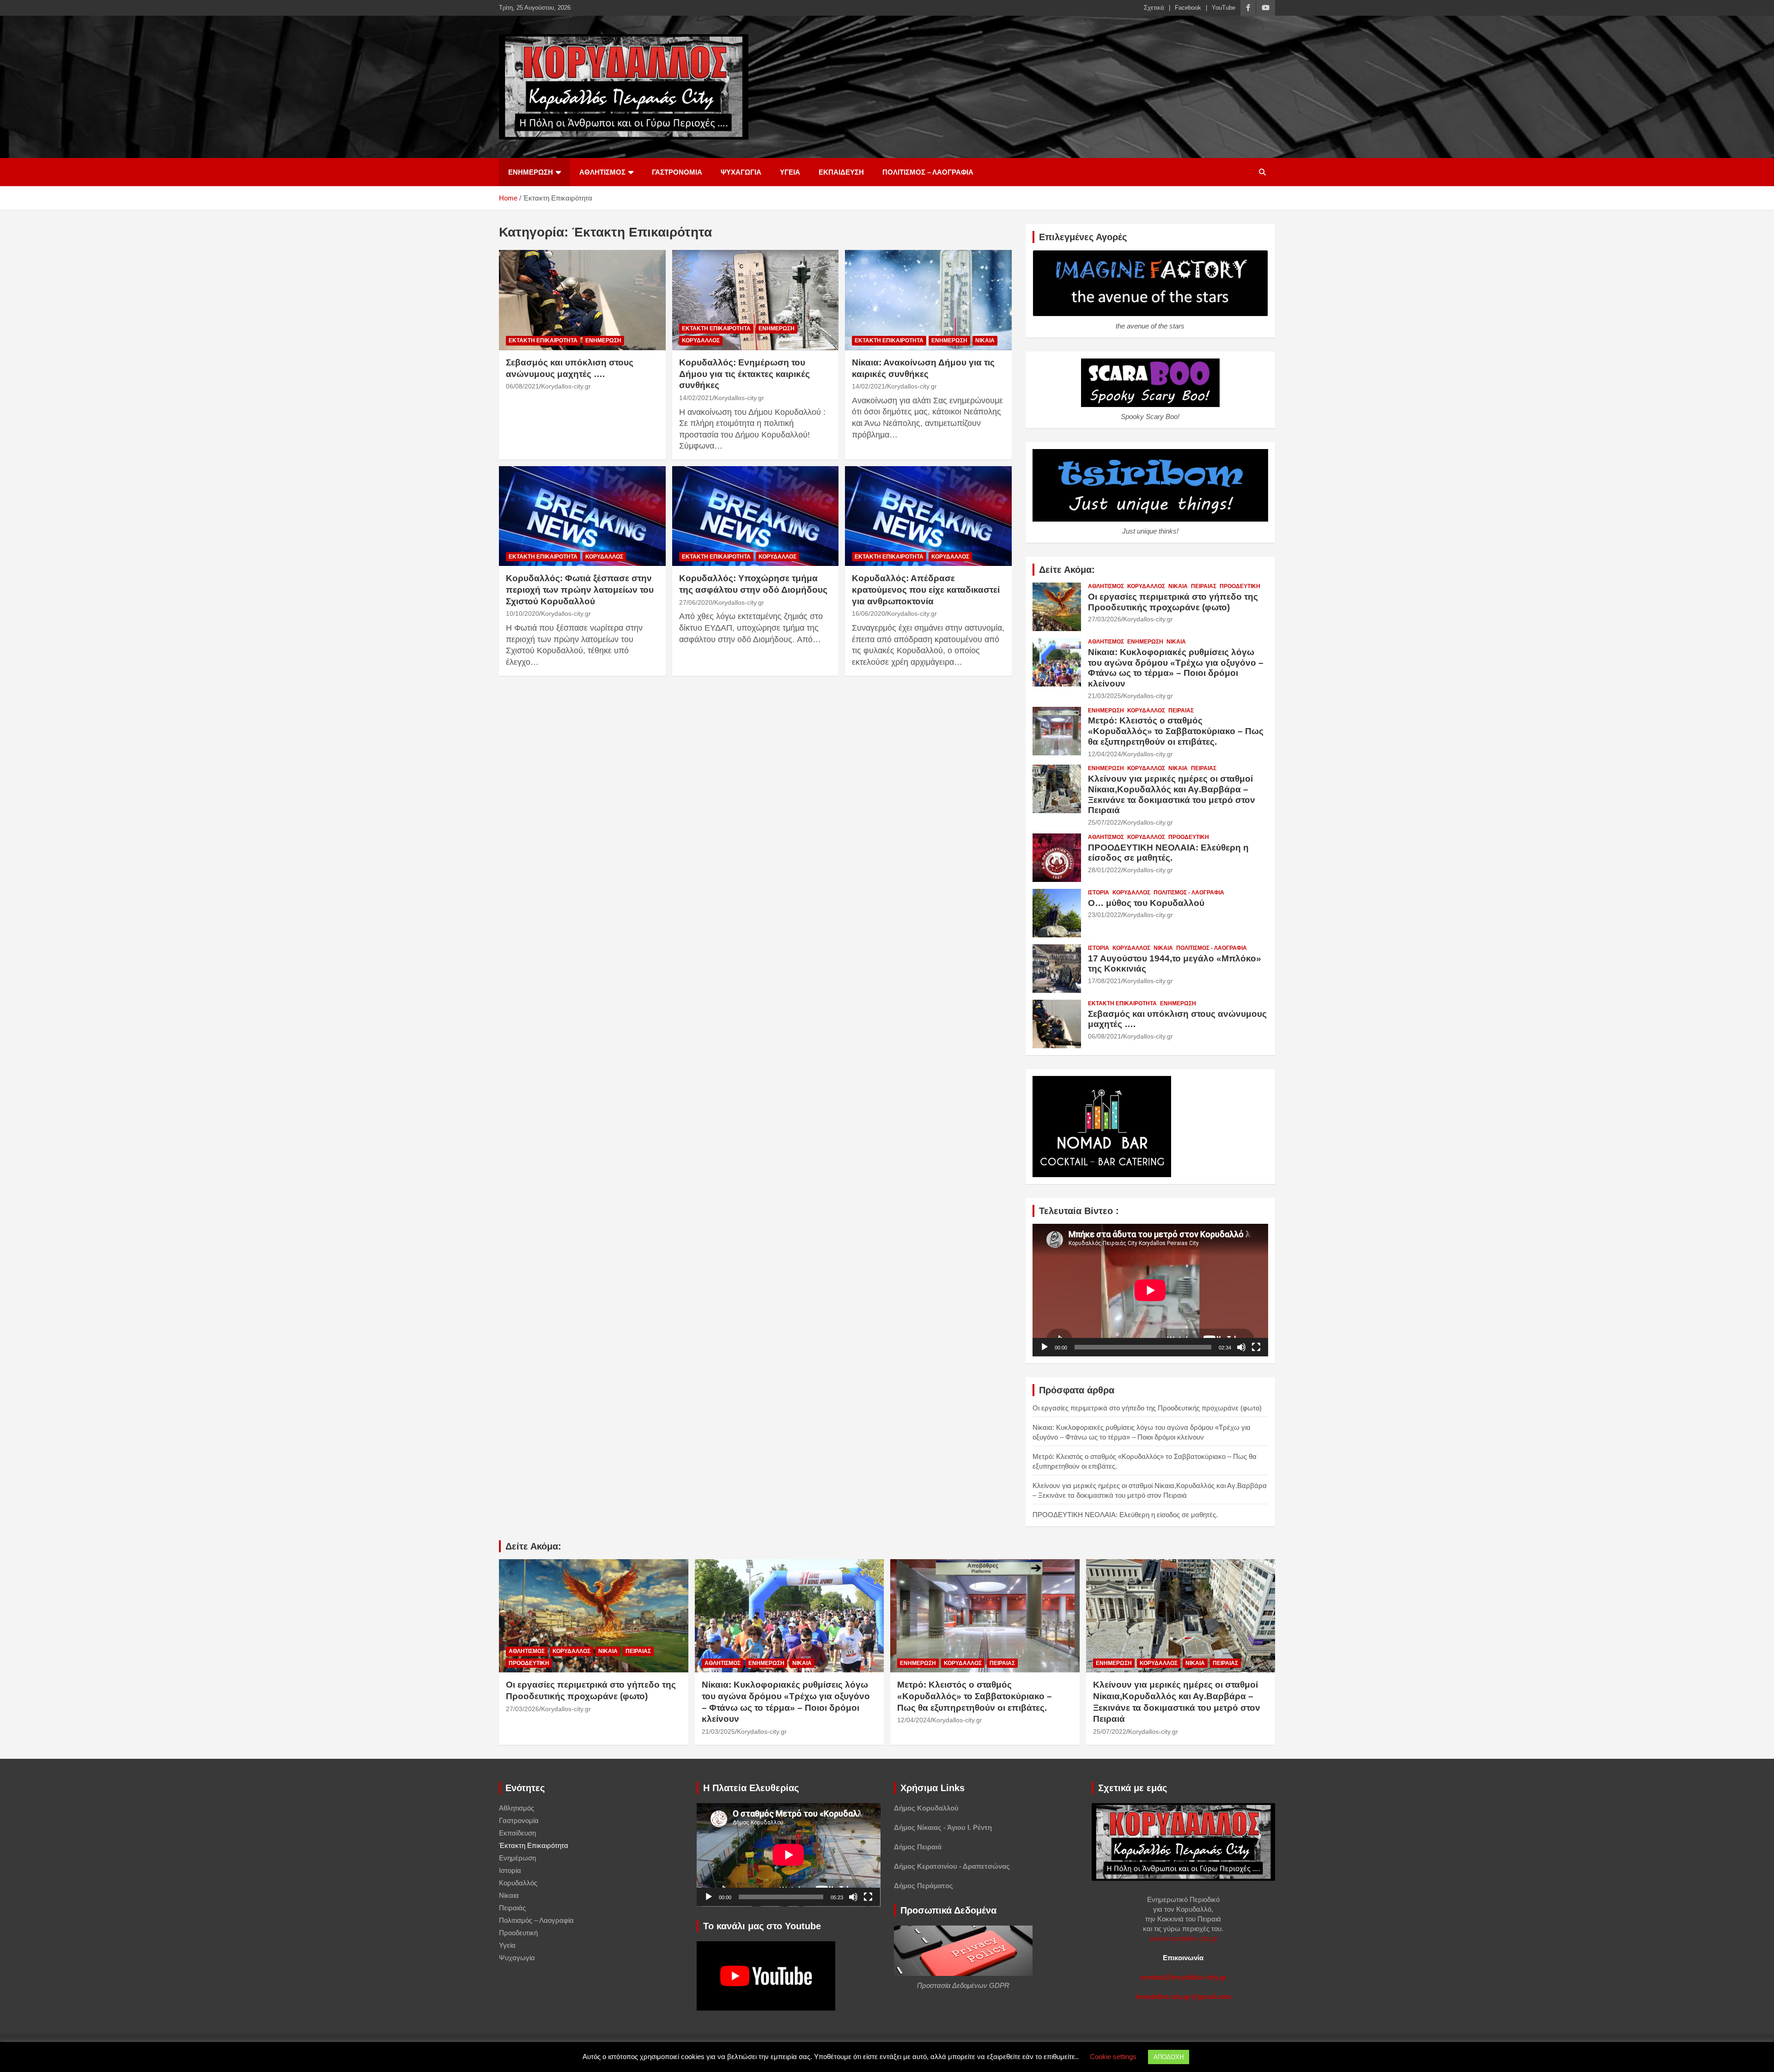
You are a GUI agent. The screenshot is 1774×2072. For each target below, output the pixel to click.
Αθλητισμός (602, 172)
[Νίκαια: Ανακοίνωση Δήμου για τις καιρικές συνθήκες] (928, 300)
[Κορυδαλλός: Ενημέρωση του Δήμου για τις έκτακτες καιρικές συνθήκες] (756, 300)
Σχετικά (1154, 8)
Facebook (1188, 8)
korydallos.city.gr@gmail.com (1183, 1996)
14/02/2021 (696, 398)
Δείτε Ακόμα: (1067, 570)
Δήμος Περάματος (923, 1886)
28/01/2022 (1105, 870)
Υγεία (790, 172)
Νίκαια (985, 340)
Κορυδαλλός (701, 340)
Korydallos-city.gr (566, 386)
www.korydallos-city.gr (1183, 1938)
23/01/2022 (1105, 915)
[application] (1150, 1290)
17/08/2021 (1105, 981)
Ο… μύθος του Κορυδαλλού (1146, 903)
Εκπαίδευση (841, 172)
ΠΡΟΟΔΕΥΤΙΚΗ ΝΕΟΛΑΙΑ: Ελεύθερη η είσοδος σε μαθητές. (1168, 853)
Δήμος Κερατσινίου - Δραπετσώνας (952, 1866)
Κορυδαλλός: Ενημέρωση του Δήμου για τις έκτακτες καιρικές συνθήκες (744, 374)
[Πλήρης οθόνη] (1256, 1347)
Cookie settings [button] (1113, 2057)
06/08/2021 (522, 386)
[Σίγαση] (1241, 1347)
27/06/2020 (696, 602)
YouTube (1224, 8)
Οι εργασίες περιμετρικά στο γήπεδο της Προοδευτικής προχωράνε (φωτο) (1173, 602)
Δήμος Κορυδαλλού (926, 1808)
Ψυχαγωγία (741, 172)
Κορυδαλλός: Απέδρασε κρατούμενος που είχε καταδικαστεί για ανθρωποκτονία (926, 589)
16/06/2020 (869, 614)
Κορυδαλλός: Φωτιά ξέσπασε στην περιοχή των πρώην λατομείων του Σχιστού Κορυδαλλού (580, 589)
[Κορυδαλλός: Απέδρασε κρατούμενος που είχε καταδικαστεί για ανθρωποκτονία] (928, 516)
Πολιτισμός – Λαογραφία (928, 172)
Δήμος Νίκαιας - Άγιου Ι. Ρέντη (943, 1827)
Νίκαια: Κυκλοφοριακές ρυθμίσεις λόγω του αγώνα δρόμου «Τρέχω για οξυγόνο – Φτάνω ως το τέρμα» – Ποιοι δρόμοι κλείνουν (1176, 668)
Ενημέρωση (531, 172)
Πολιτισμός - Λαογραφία (1189, 893)
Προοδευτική (1240, 586)
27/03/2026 (1105, 619)
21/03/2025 (1105, 696)
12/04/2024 (1105, 754)
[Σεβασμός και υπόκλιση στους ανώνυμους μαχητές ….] (582, 300)
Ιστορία (1099, 893)
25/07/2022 (1105, 822)
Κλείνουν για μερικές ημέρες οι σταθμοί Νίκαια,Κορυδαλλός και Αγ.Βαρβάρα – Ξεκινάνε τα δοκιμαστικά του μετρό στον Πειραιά (1172, 794)
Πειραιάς (1204, 586)
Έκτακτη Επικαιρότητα (543, 340)
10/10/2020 (522, 614)
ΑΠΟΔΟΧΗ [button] (1169, 2057)
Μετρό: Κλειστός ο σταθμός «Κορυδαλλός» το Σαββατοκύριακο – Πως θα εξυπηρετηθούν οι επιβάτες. (1176, 731)
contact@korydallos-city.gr (1183, 1977)
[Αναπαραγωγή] (1045, 1347)
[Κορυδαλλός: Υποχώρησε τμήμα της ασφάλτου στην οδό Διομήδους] (756, 516)
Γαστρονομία (677, 172)
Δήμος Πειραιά (918, 1847)
